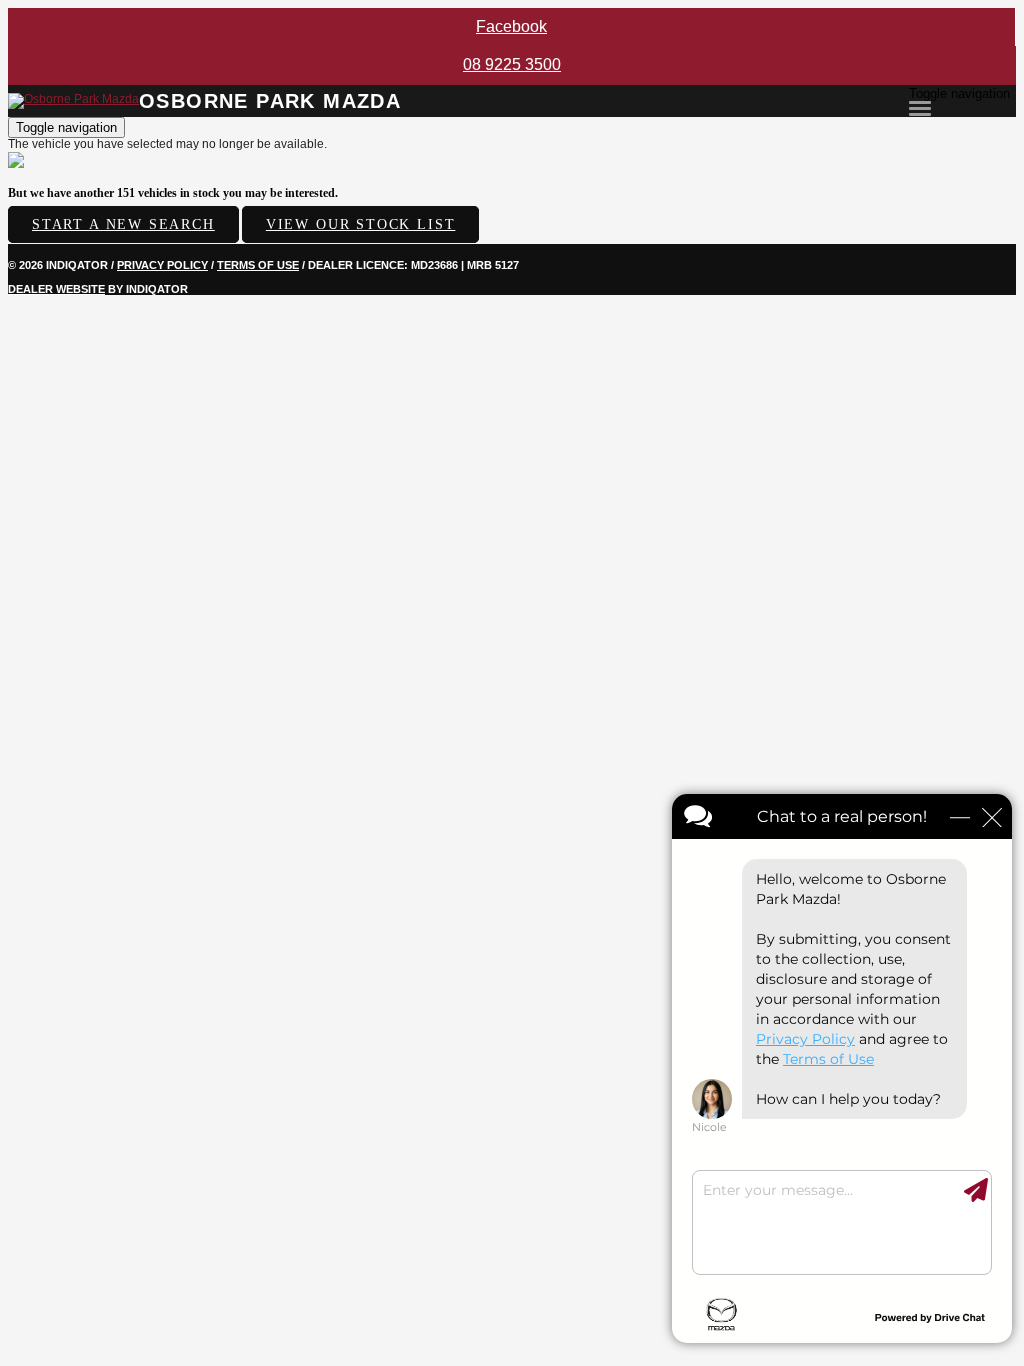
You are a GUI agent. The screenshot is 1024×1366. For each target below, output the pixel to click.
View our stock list (361, 224)
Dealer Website (56, 289)
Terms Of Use (258, 265)
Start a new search (123, 224)
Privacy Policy (162, 265)
